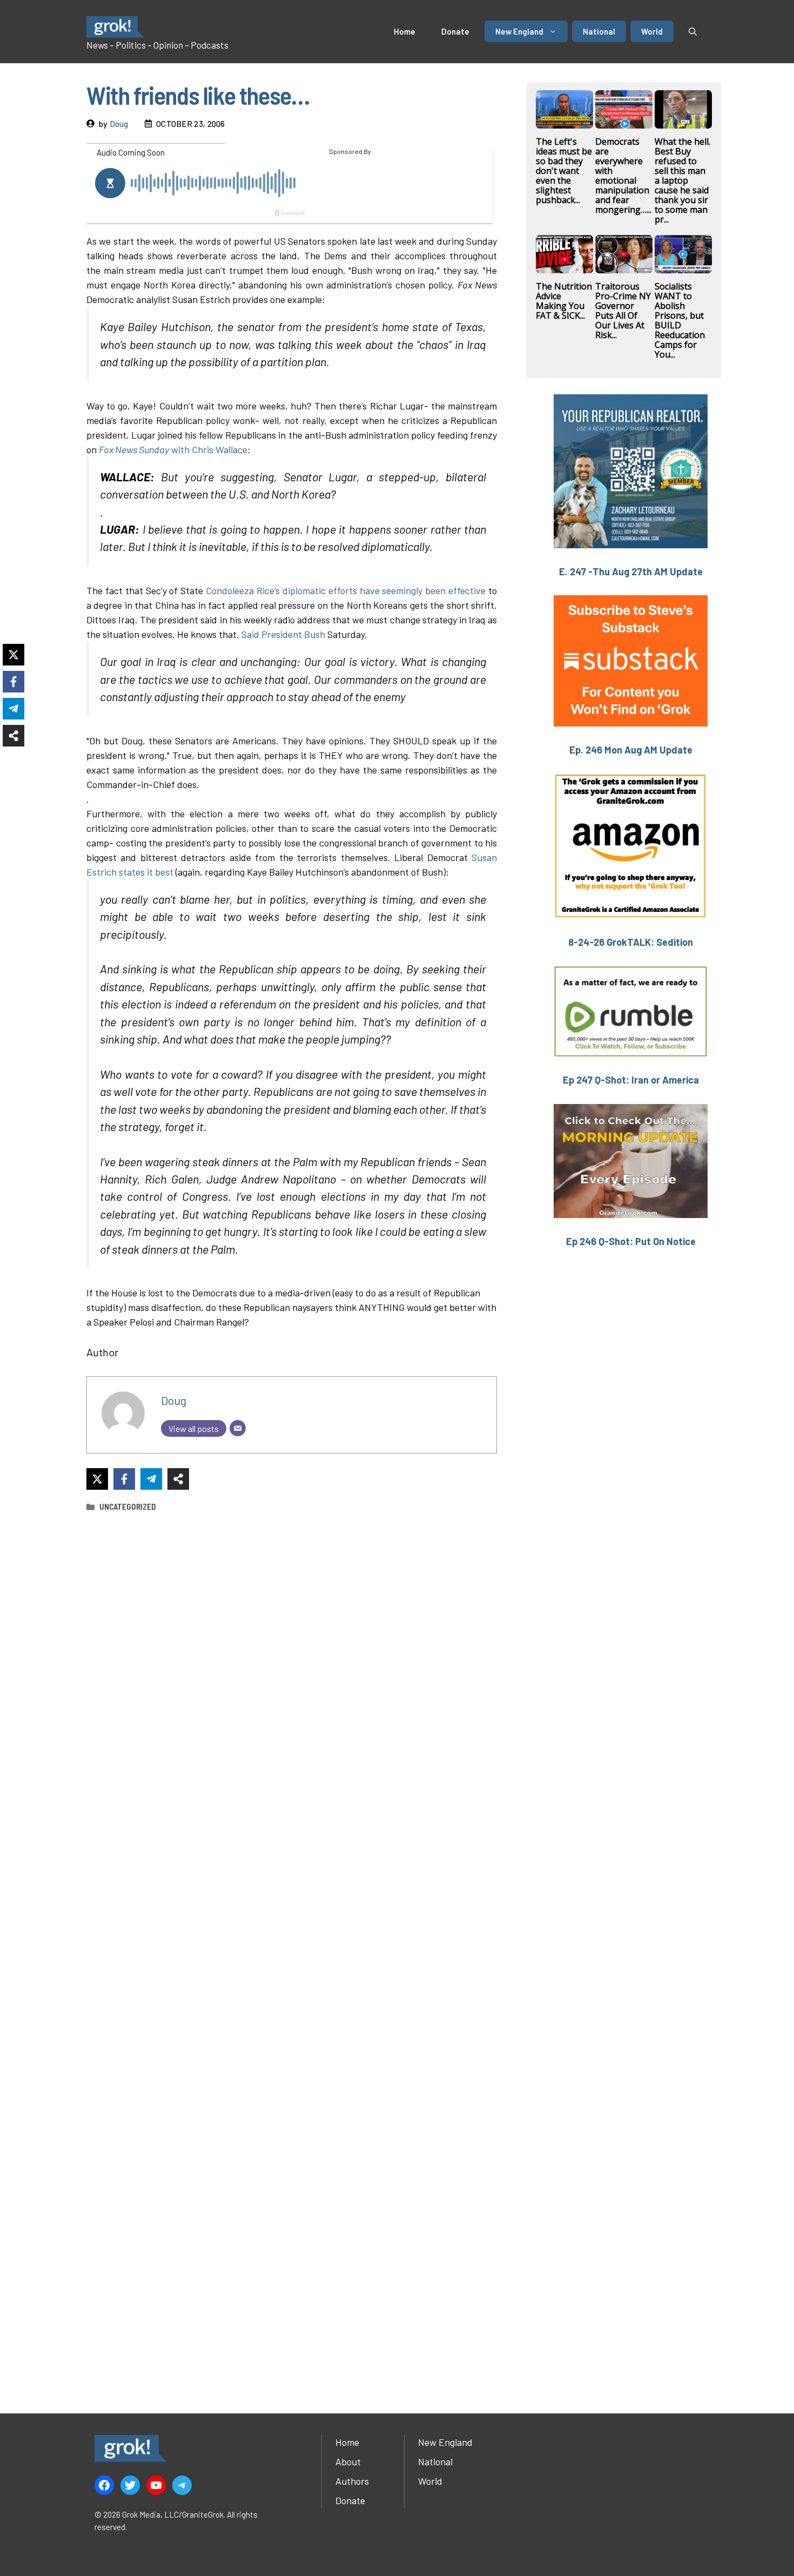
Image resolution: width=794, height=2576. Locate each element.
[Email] (238, 1428)
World (652, 31)
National (599, 31)
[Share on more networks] (178, 1479)
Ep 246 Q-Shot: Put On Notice (631, 1241)
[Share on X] (97, 1479)
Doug (119, 124)
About (348, 2461)
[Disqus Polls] (292, 1664)
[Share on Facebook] (124, 1479)
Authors (352, 2481)
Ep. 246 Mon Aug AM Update (631, 750)
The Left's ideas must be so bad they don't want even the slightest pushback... (564, 171)
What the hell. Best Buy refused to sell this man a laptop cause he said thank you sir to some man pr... (682, 180)
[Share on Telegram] (151, 1479)
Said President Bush (283, 634)
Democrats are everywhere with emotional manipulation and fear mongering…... (623, 176)
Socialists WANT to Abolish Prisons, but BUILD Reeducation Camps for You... (680, 320)
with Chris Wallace (173, 449)
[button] (693, 31)
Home (405, 31)
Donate (455, 31)
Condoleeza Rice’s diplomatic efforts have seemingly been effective (346, 590)
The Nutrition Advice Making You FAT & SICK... (564, 301)
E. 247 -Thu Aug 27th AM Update (631, 571)
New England (519, 31)
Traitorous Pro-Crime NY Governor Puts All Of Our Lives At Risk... (623, 311)
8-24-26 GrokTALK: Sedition (631, 942)
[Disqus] (292, 1949)
